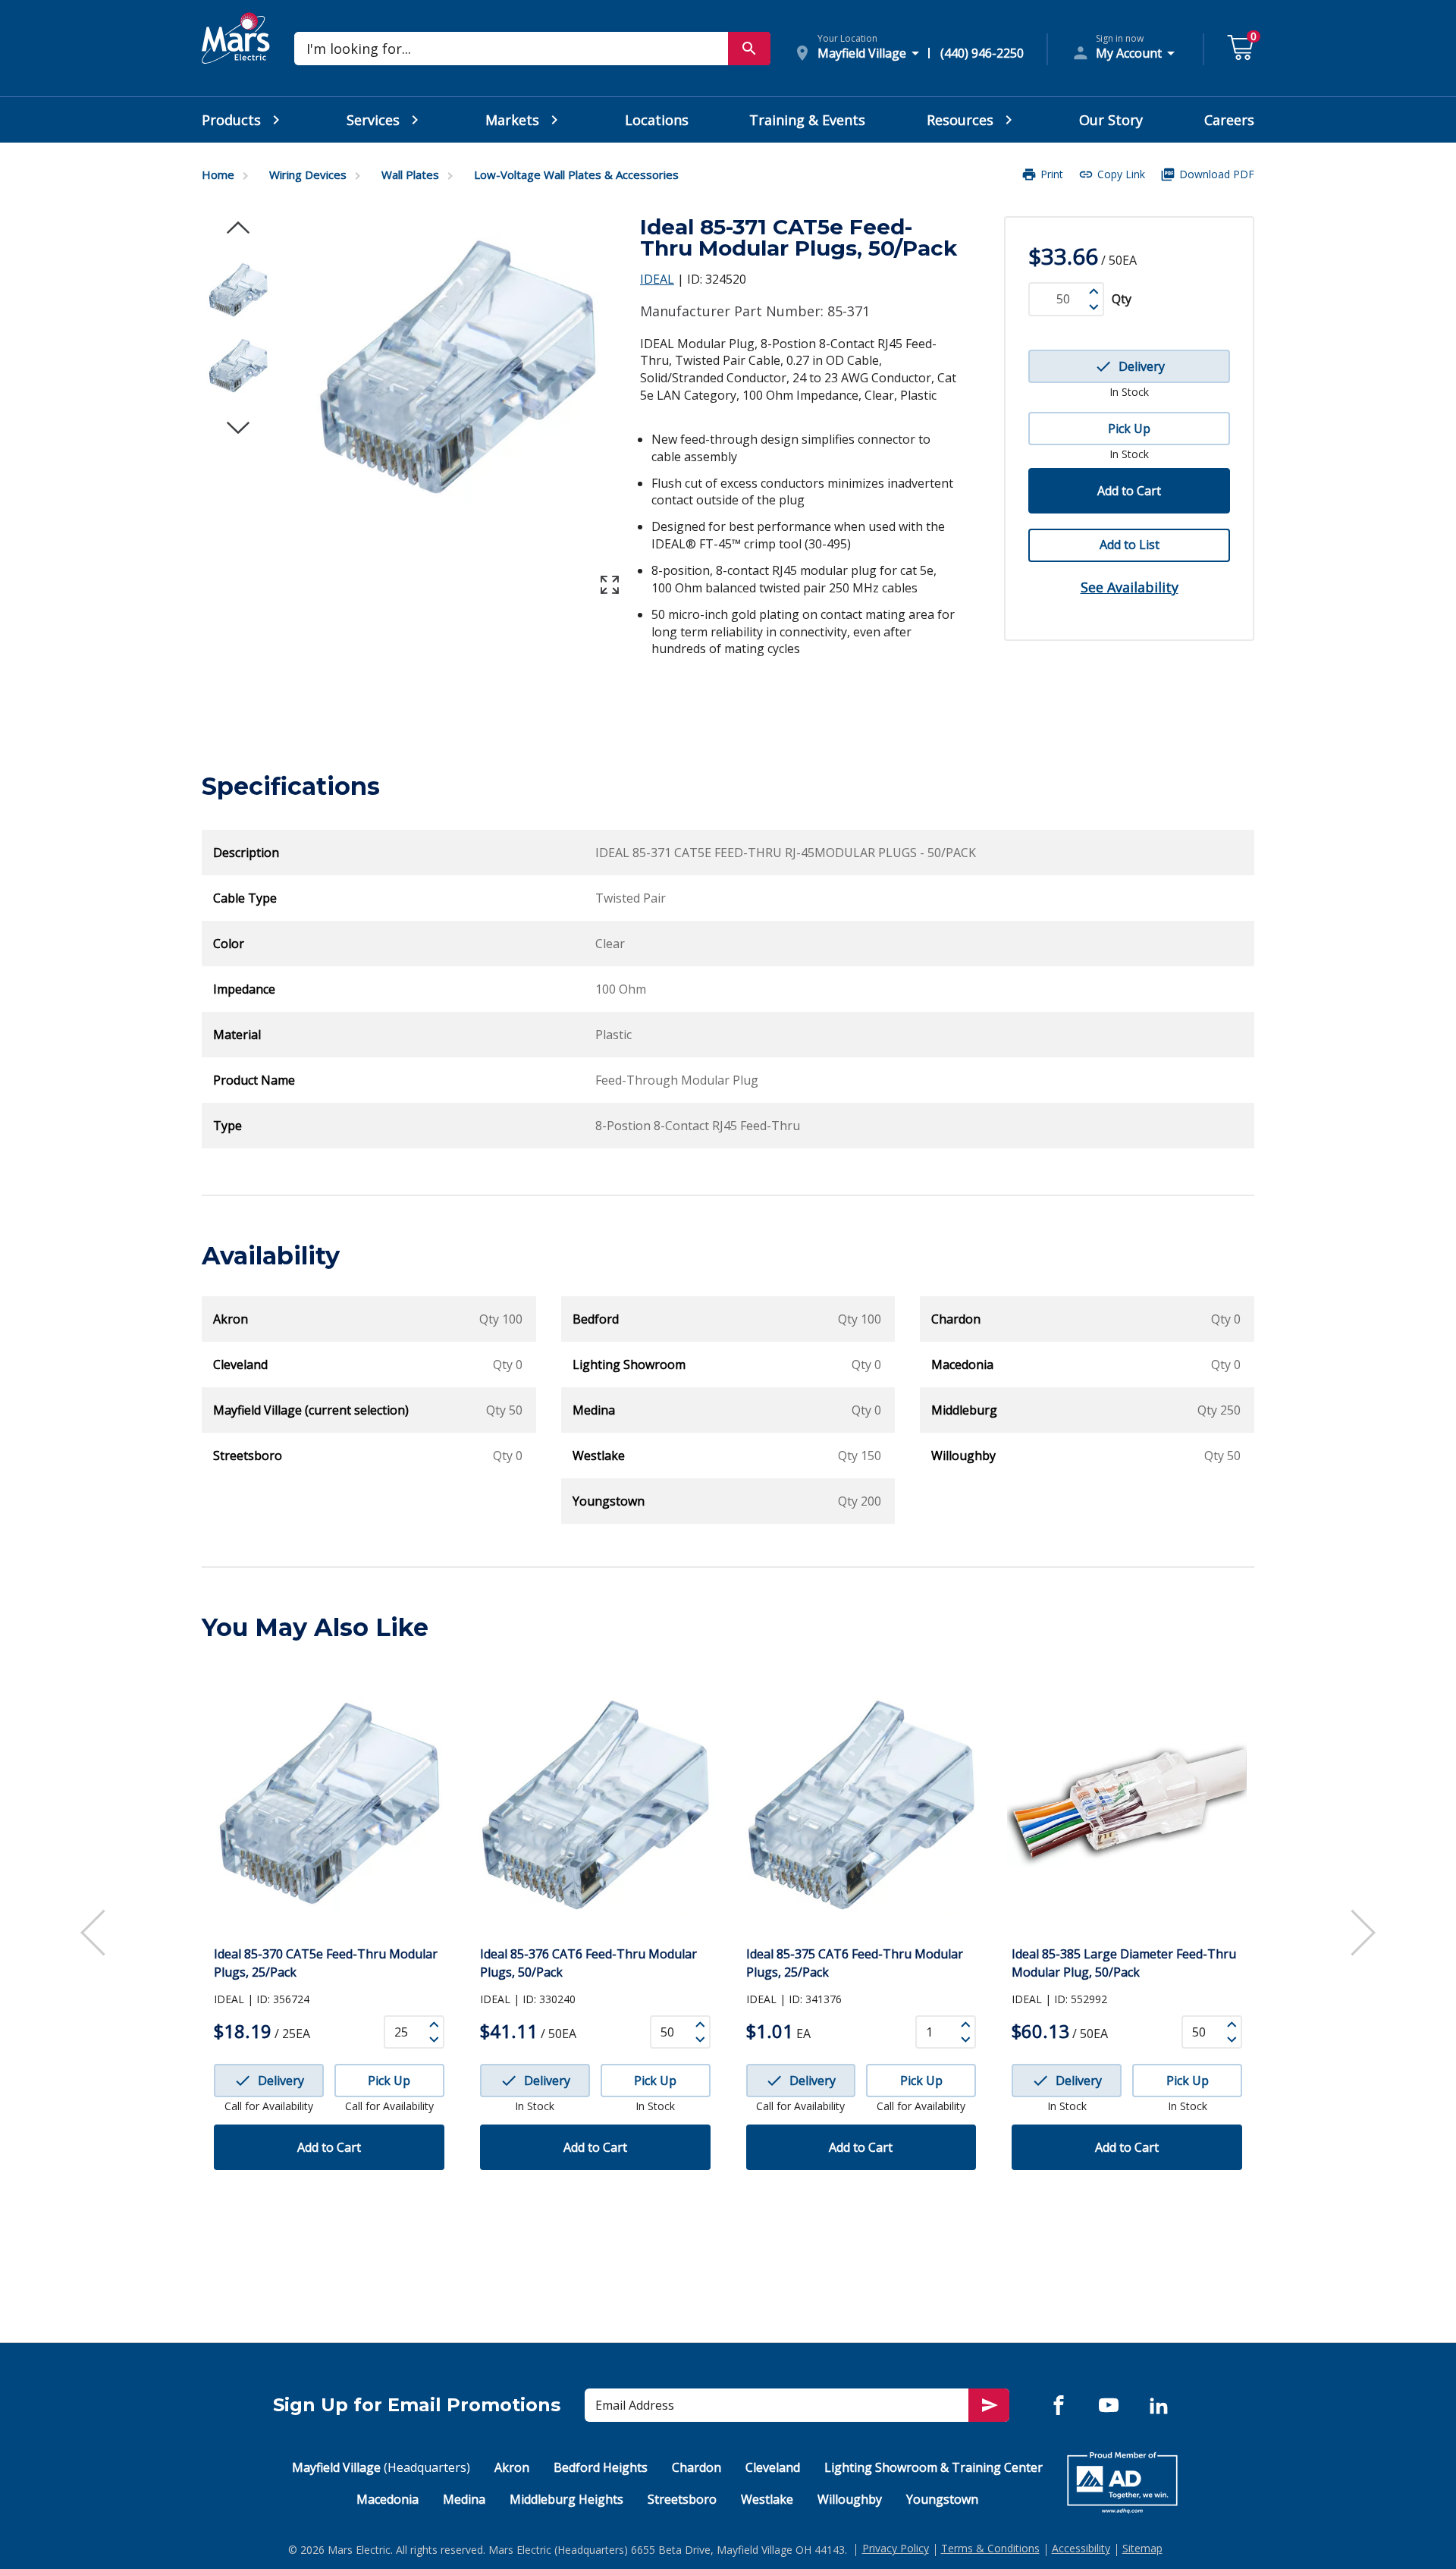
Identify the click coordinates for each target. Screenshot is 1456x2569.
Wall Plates (410, 174)
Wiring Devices (308, 174)
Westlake (767, 2499)
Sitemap (1142, 2548)
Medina (464, 2499)
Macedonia (388, 2499)
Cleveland (773, 2467)
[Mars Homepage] (236, 55)
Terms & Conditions (990, 2548)
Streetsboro (682, 2499)
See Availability (1130, 587)
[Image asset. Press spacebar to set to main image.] (238, 291)
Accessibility (1081, 2548)
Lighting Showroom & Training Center (934, 2467)
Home (218, 174)
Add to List (1130, 545)
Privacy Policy (896, 2548)
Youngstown (942, 2499)
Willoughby (850, 2499)
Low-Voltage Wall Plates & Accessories (576, 174)
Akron (512, 2467)
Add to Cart (1129, 491)
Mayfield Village (381, 2467)
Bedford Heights (601, 2467)
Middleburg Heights (566, 2499)
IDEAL (657, 279)
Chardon (697, 2467)
